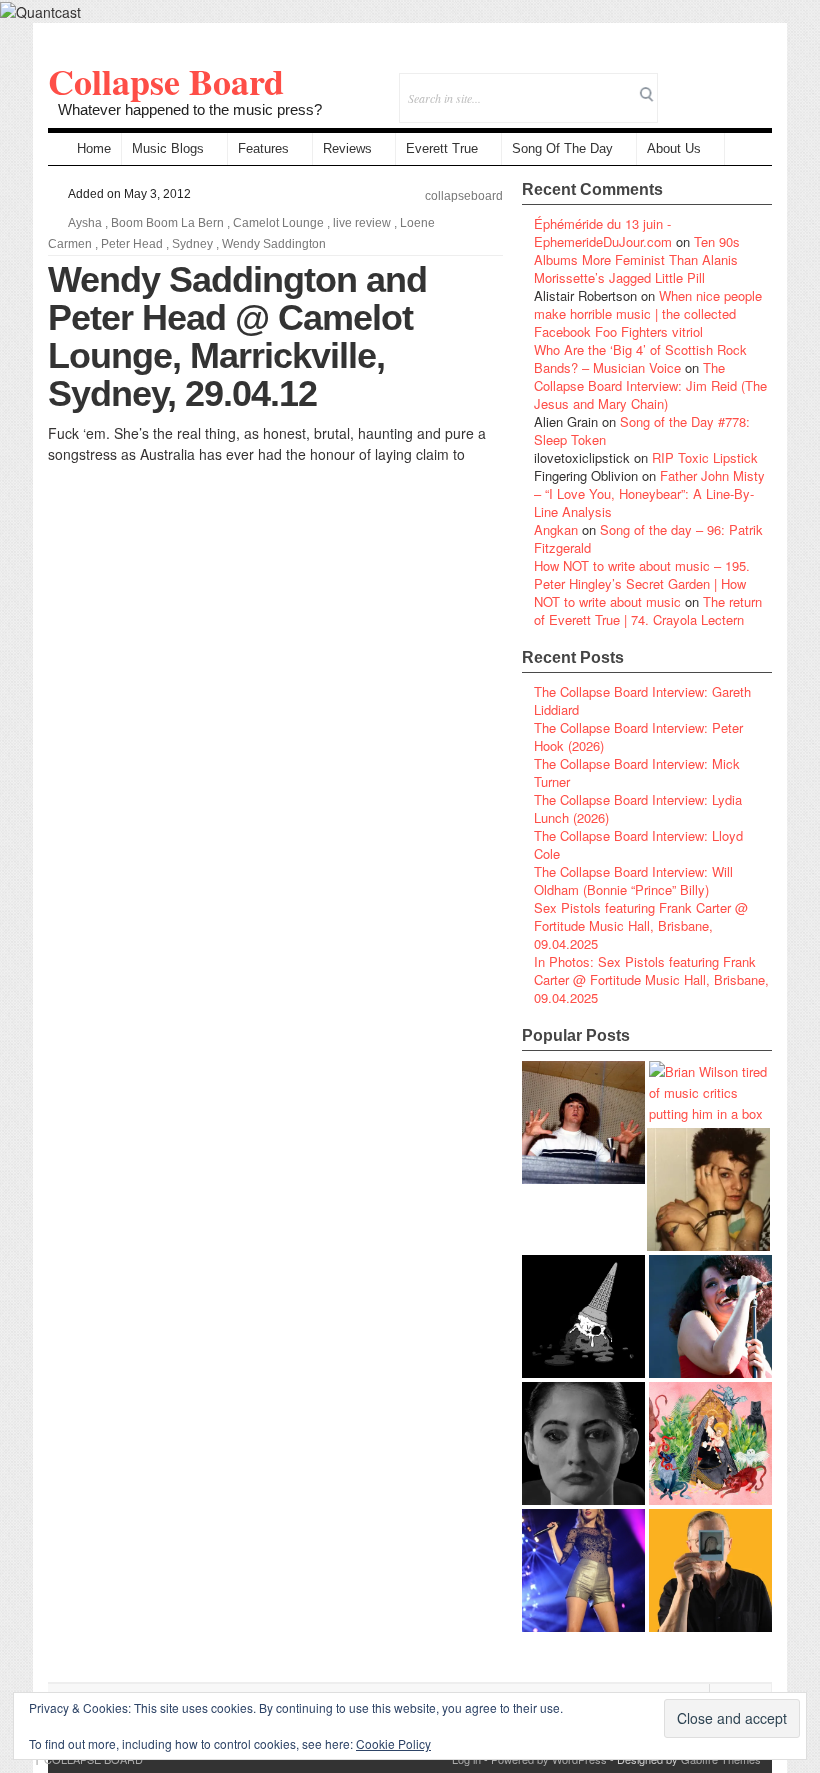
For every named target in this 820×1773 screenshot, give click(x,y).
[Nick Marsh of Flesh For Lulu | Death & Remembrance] (708, 1189)
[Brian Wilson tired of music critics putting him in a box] (710, 1092)
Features (263, 148)
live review (362, 223)
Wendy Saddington (274, 244)
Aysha (85, 223)
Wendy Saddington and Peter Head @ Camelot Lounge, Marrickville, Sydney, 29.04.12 (237, 336)
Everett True (442, 148)
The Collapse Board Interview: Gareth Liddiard (642, 700)
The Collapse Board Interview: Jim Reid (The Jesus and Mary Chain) (650, 385)
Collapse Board (166, 81)
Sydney (192, 244)
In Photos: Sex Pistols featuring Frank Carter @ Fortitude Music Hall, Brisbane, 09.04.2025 (651, 979)
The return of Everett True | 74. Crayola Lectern (648, 610)
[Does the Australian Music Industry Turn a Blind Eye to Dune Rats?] (583, 1316)
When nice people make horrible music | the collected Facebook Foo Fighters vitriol (648, 313)
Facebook (702, 84)
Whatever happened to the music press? (190, 109)
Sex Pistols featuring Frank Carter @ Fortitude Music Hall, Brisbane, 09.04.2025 (641, 925)
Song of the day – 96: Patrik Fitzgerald (648, 538)
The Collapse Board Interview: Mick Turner (637, 772)
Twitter (675, 84)
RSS (756, 84)
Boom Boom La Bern (167, 223)
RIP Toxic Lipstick (705, 457)
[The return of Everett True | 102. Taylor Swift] (583, 1570)
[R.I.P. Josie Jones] (583, 1443)
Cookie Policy (393, 1743)
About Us (674, 148)
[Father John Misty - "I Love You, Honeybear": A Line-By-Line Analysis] (710, 1443)
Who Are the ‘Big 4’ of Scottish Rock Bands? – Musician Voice (640, 358)
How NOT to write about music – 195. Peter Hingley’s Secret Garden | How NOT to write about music (642, 583)
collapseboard (464, 196)
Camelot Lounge (278, 223)
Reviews (347, 148)
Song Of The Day (562, 148)
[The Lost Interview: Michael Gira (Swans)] (710, 1570)
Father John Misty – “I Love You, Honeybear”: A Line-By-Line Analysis (649, 493)
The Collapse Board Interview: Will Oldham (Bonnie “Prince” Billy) (633, 880)
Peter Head (132, 244)
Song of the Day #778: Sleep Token (642, 430)
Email (729, 84)
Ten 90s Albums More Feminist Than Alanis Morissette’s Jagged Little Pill (637, 259)
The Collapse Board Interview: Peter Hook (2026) (638, 736)
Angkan (556, 529)
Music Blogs (168, 148)
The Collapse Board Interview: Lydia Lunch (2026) (638, 808)
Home (94, 148)
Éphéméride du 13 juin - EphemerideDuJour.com (603, 232)
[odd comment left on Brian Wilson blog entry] (583, 1122)
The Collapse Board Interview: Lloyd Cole (638, 844)
